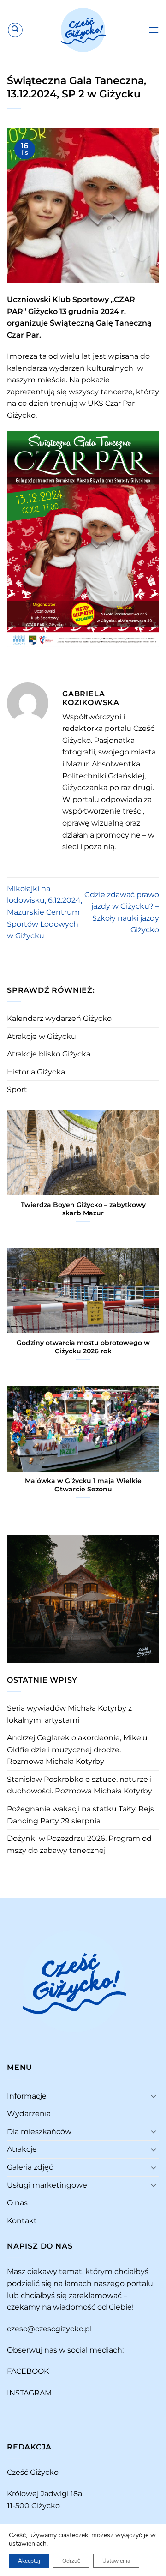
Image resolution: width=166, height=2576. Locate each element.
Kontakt (22, 2221)
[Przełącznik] (154, 2096)
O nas (17, 2203)
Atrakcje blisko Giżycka (49, 1054)
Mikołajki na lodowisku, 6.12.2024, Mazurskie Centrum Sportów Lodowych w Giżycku (44, 912)
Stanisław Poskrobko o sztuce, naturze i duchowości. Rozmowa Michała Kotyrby (80, 1785)
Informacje (27, 2096)
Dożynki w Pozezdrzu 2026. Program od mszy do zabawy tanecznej (79, 1844)
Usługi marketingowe (47, 2185)
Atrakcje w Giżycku (41, 1036)
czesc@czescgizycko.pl (49, 2329)
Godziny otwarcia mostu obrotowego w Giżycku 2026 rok (83, 1347)
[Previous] (12, 1598)
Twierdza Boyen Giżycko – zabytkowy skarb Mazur (83, 1209)
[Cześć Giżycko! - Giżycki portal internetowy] (83, 30)
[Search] (15, 30)
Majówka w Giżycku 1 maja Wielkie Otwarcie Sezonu (83, 1485)
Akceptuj (29, 2561)
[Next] (154, 1598)
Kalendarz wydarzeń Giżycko (59, 1018)
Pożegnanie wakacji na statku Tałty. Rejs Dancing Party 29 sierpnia (80, 1815)
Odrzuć (71, 2561)
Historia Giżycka (36, 1072)
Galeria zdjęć (30, 2167)
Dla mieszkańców (39, 2132)
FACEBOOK (28, 2371)
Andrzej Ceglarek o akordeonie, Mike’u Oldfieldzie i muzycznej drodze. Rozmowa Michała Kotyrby (77, 1750)
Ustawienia (116, 2561)
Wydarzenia (29, 2114)
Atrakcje (22, 2149)
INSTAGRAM (29, 2393)
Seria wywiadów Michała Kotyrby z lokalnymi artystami (69, 1714)
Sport (17, 1089)
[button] (154, 30)
